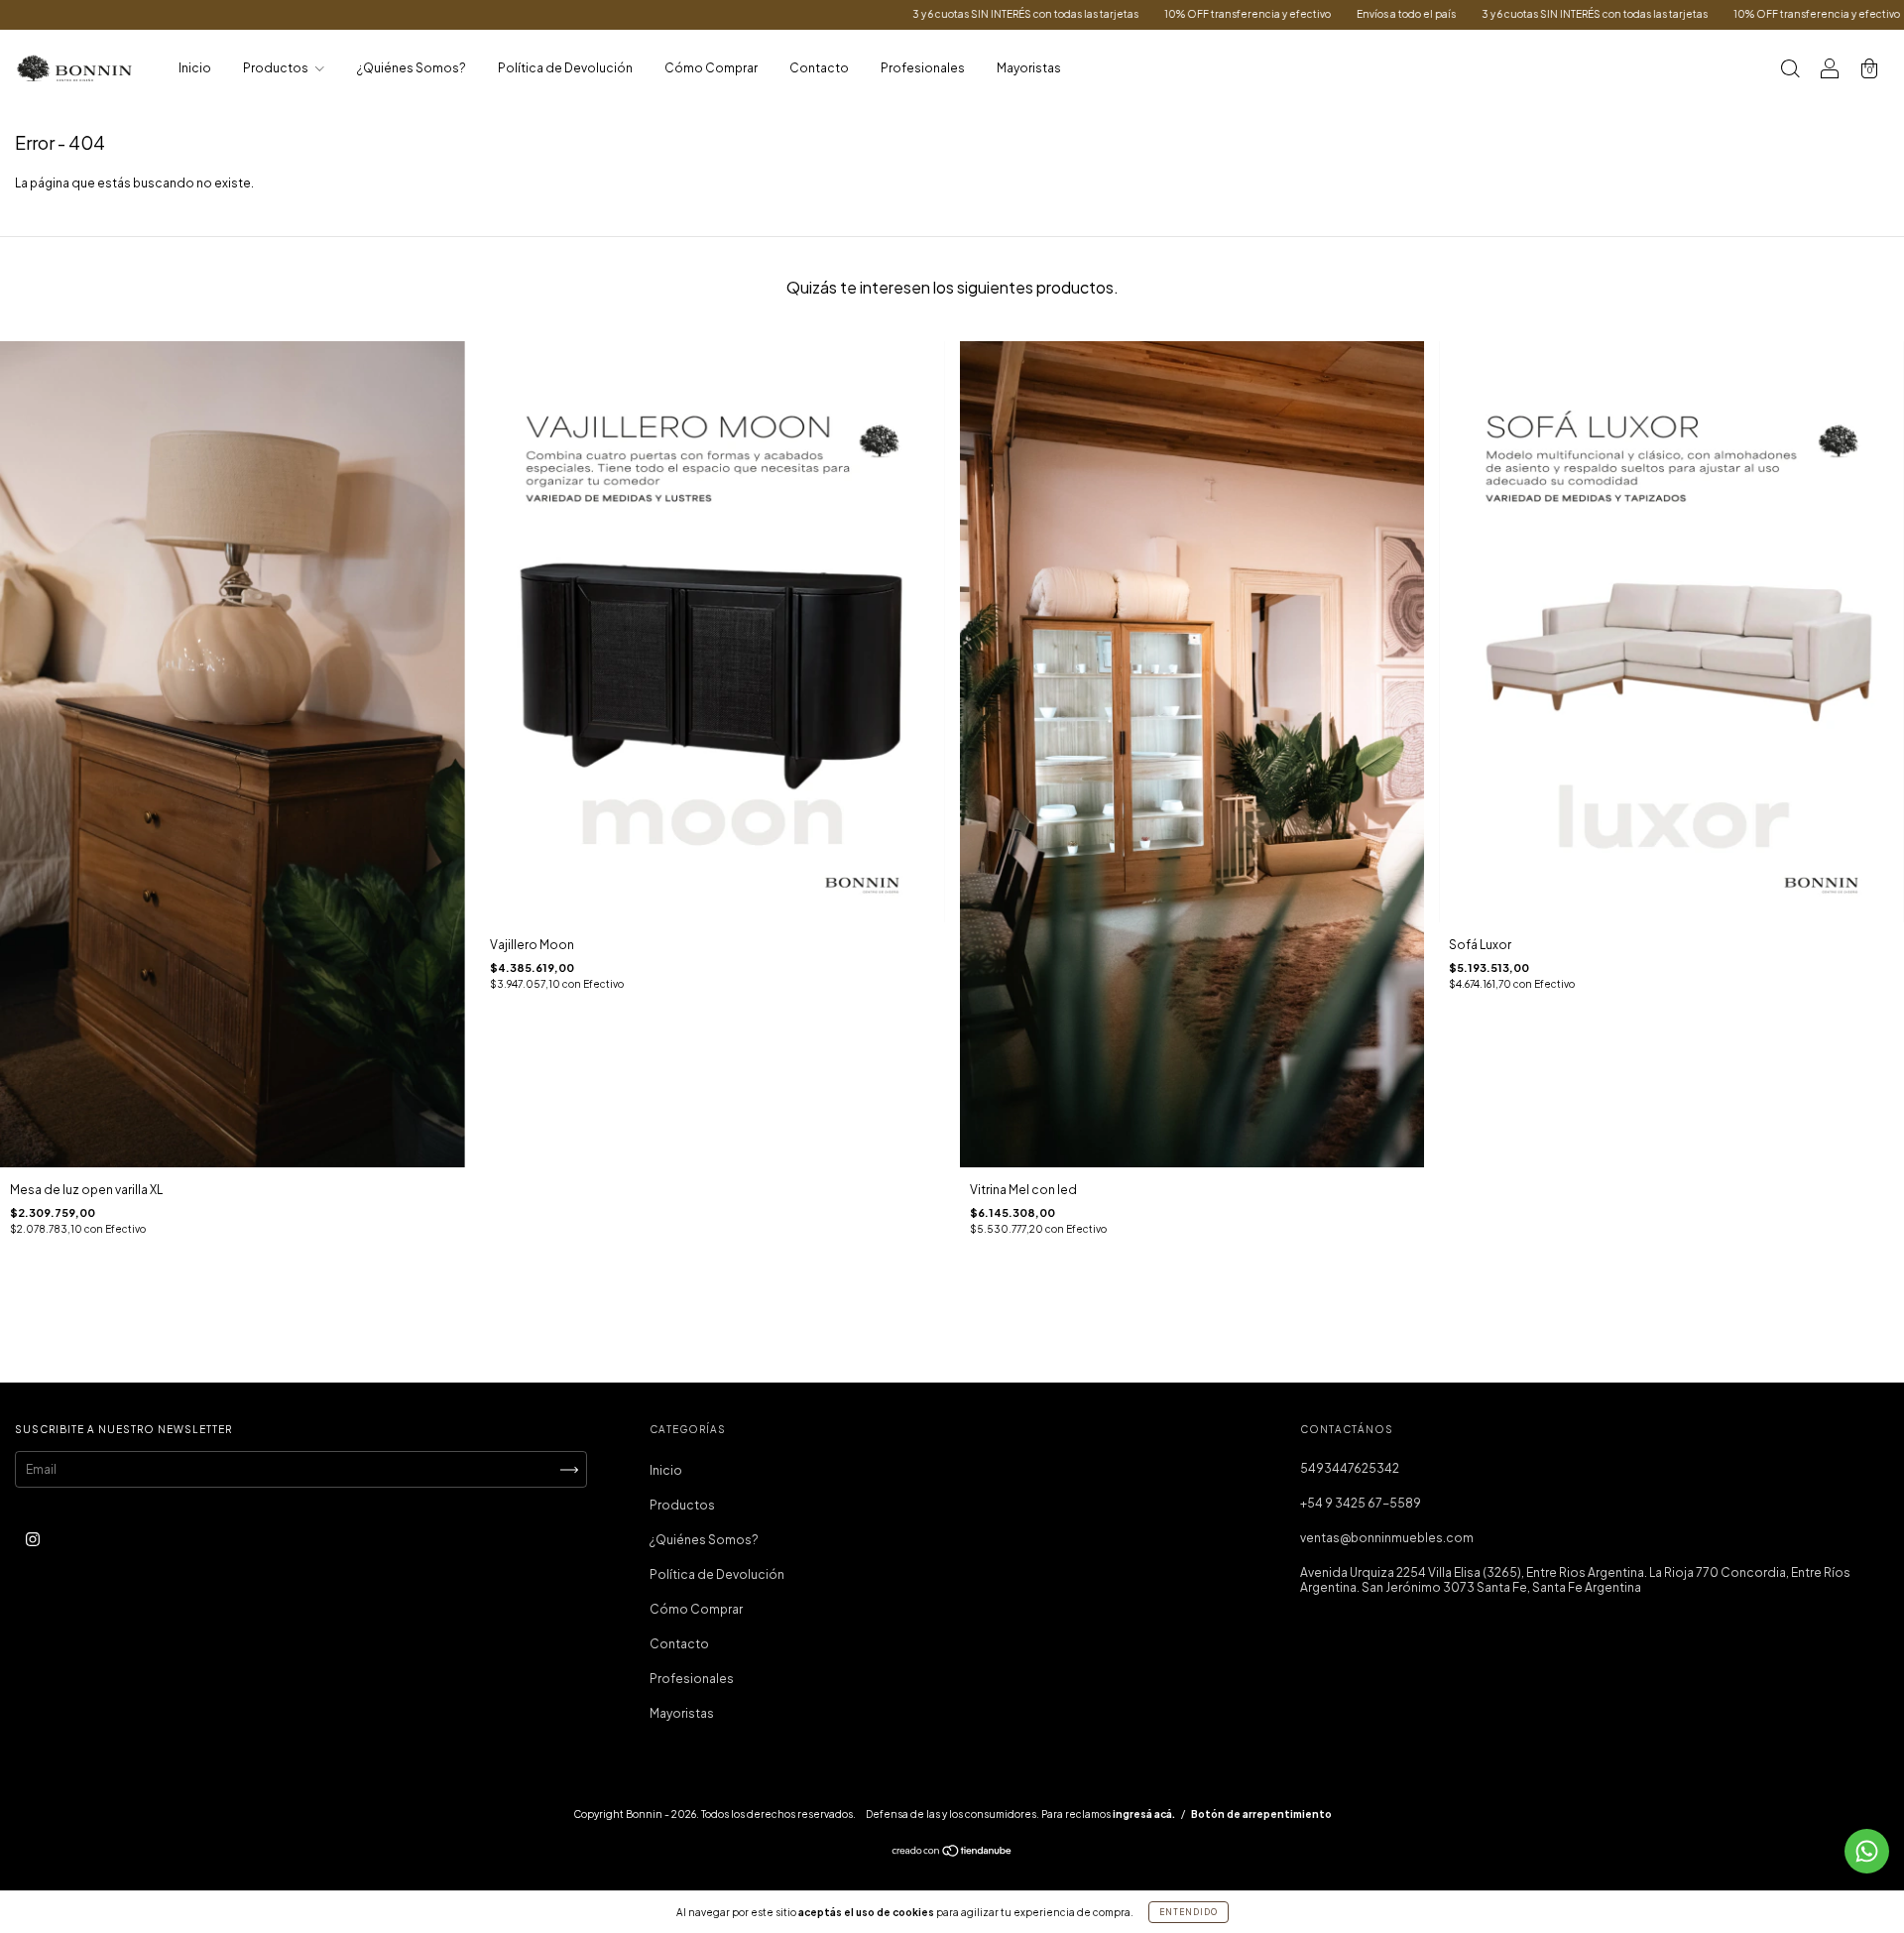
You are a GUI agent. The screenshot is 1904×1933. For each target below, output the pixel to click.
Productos (277, 68)
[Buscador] (1790, 71)
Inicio (195, 68)
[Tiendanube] (952, 1853)
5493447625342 (1350, 1468)
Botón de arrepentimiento (1261, 1814)
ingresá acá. (1144, 1814)
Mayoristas (1029, 68)
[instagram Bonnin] (33, 1539)
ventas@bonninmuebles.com (1387, 1538)
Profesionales (923, 68)
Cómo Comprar (711, 68)
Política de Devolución (565, 68)
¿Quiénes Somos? (412, 68)
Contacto (819, 68)
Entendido (1189, 1912)
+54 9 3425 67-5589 (1361, 1503)
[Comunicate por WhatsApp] (1867, 1851)
